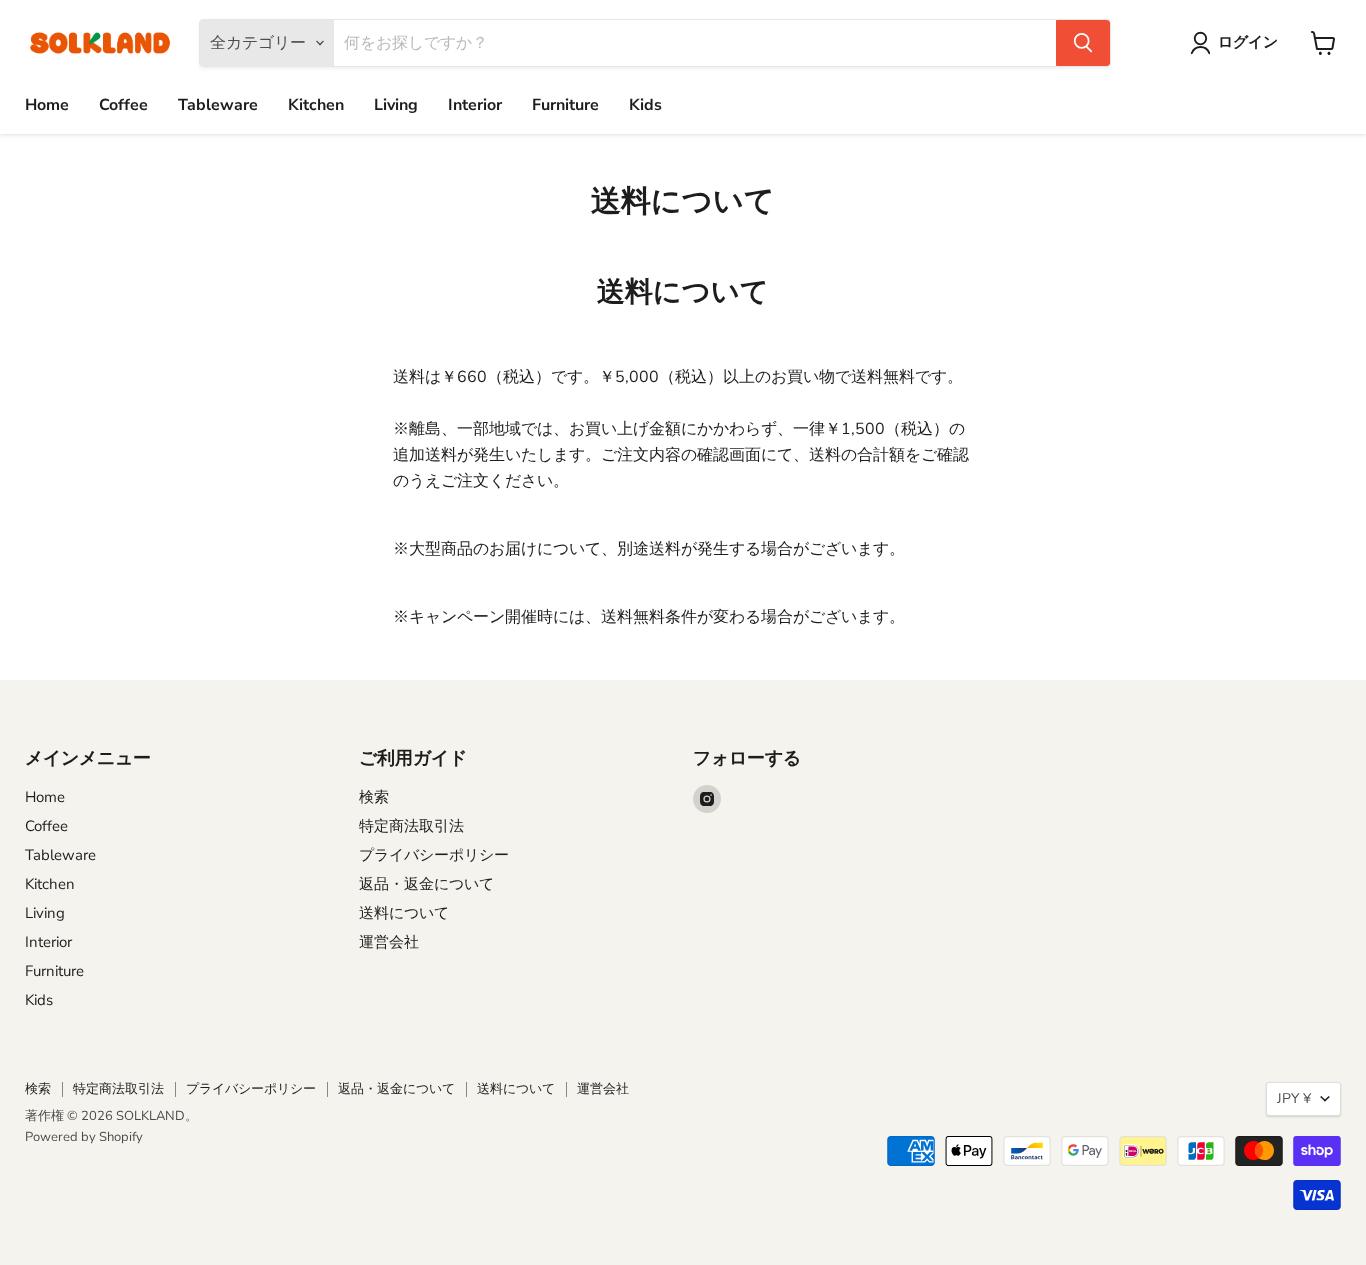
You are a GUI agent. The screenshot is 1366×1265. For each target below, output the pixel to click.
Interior (475, 105)
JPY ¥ (1294, 1098)
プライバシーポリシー (434, 855)
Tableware (218, 105)
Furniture (565, 105)
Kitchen (316, 105)
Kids (645, 105)
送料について (404, 913)
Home (47, 105)
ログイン (1248, 42)
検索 (374, 797)
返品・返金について (426, 884)
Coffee (123, 105)
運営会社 (389, 942)
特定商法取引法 (411, 826)
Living (396, 105)
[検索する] (1083, 43)
